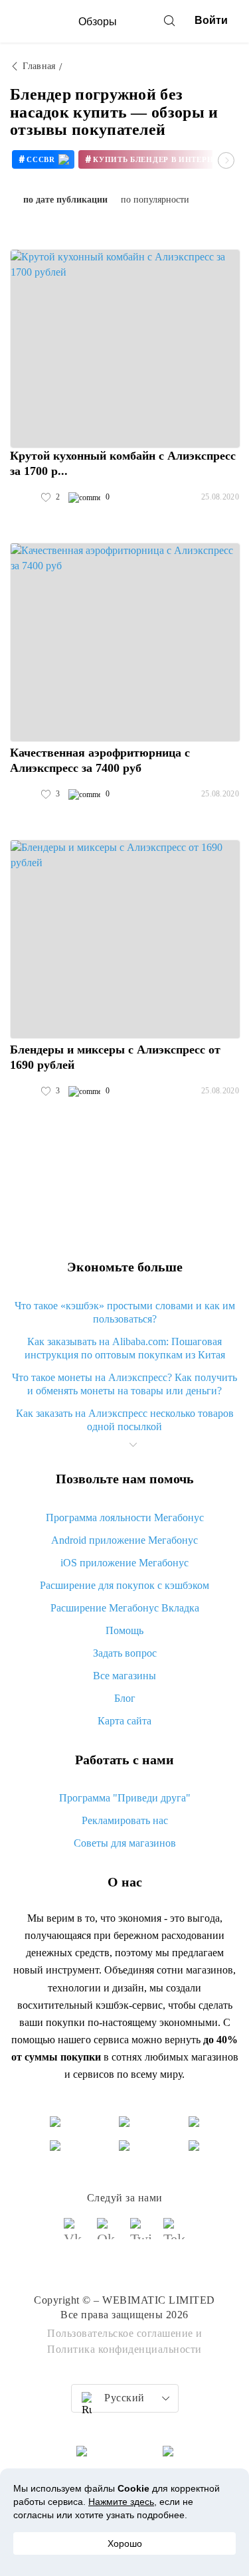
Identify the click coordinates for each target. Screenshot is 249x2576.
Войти (211, 20)
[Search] (169, 21)
